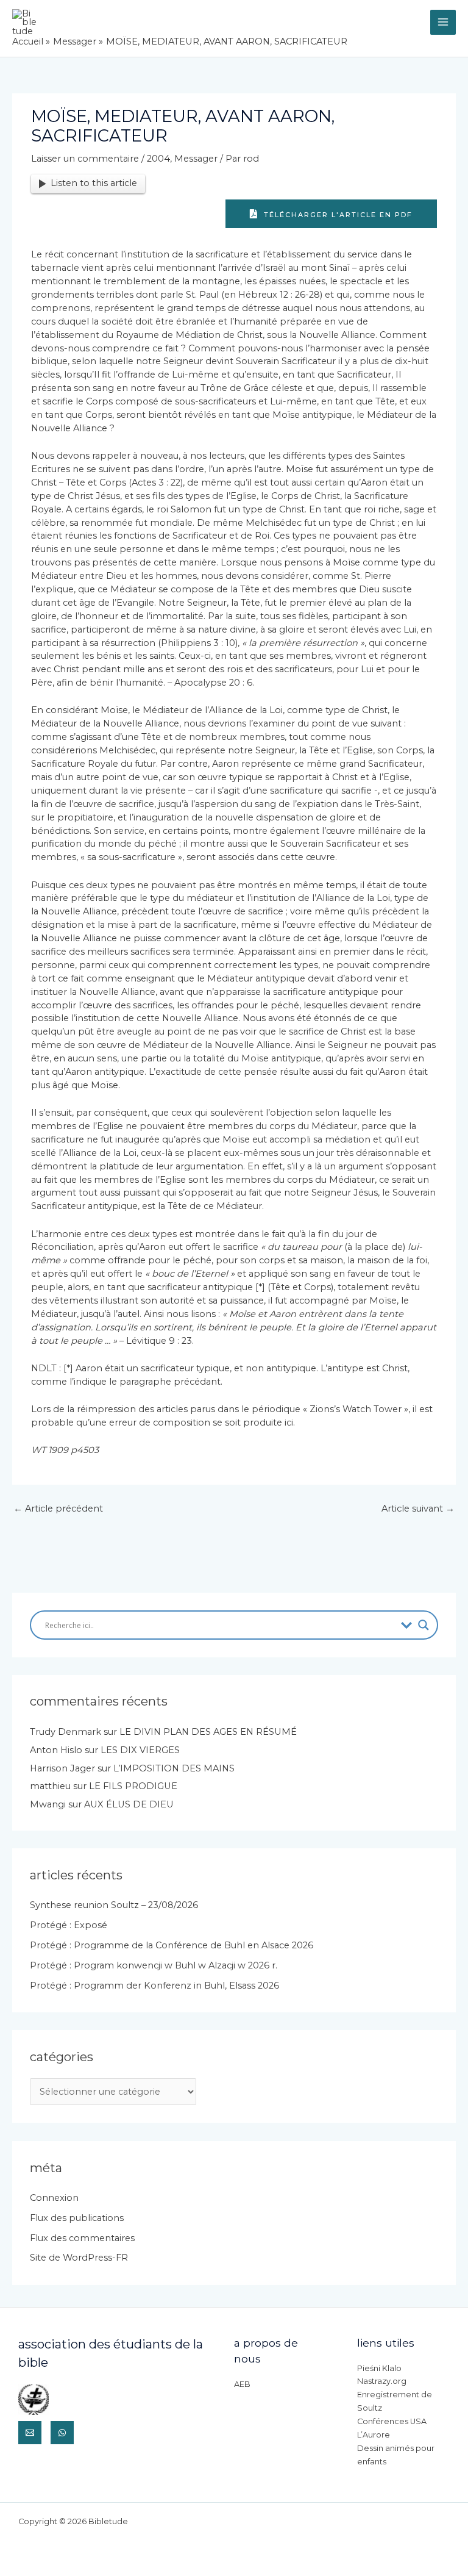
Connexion (54, 2198)
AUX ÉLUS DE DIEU (129, 1804)
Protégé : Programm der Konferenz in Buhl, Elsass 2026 (154, 1986)
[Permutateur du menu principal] (443, 23)
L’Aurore (374, 2435)
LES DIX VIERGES (140, 1750)
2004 (158, 159)
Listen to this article (94, 183)
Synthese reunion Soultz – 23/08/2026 (114, 1905)
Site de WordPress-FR (79, 2258)
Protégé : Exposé (69, 1925)
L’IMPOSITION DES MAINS (174, 1768)
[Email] (30, 2433)
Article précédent (58, 1509)
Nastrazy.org (382, 2381)
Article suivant (418, 1509)
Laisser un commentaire (85, 159)
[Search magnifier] (424, 1625)
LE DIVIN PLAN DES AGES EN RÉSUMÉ (208, 1732)
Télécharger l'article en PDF (337, 215)
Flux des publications (77, 2218)
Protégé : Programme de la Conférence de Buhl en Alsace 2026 (172, 1945)
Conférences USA (392, 2421)
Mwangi (48, 1804)
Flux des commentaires (82, 2238)
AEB (242, 2384)
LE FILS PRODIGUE (133, 1786)
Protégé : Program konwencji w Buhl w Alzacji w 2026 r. (154, 1965)
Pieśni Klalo (379, 2368)
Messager (196, 159)
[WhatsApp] (62, 2433)
